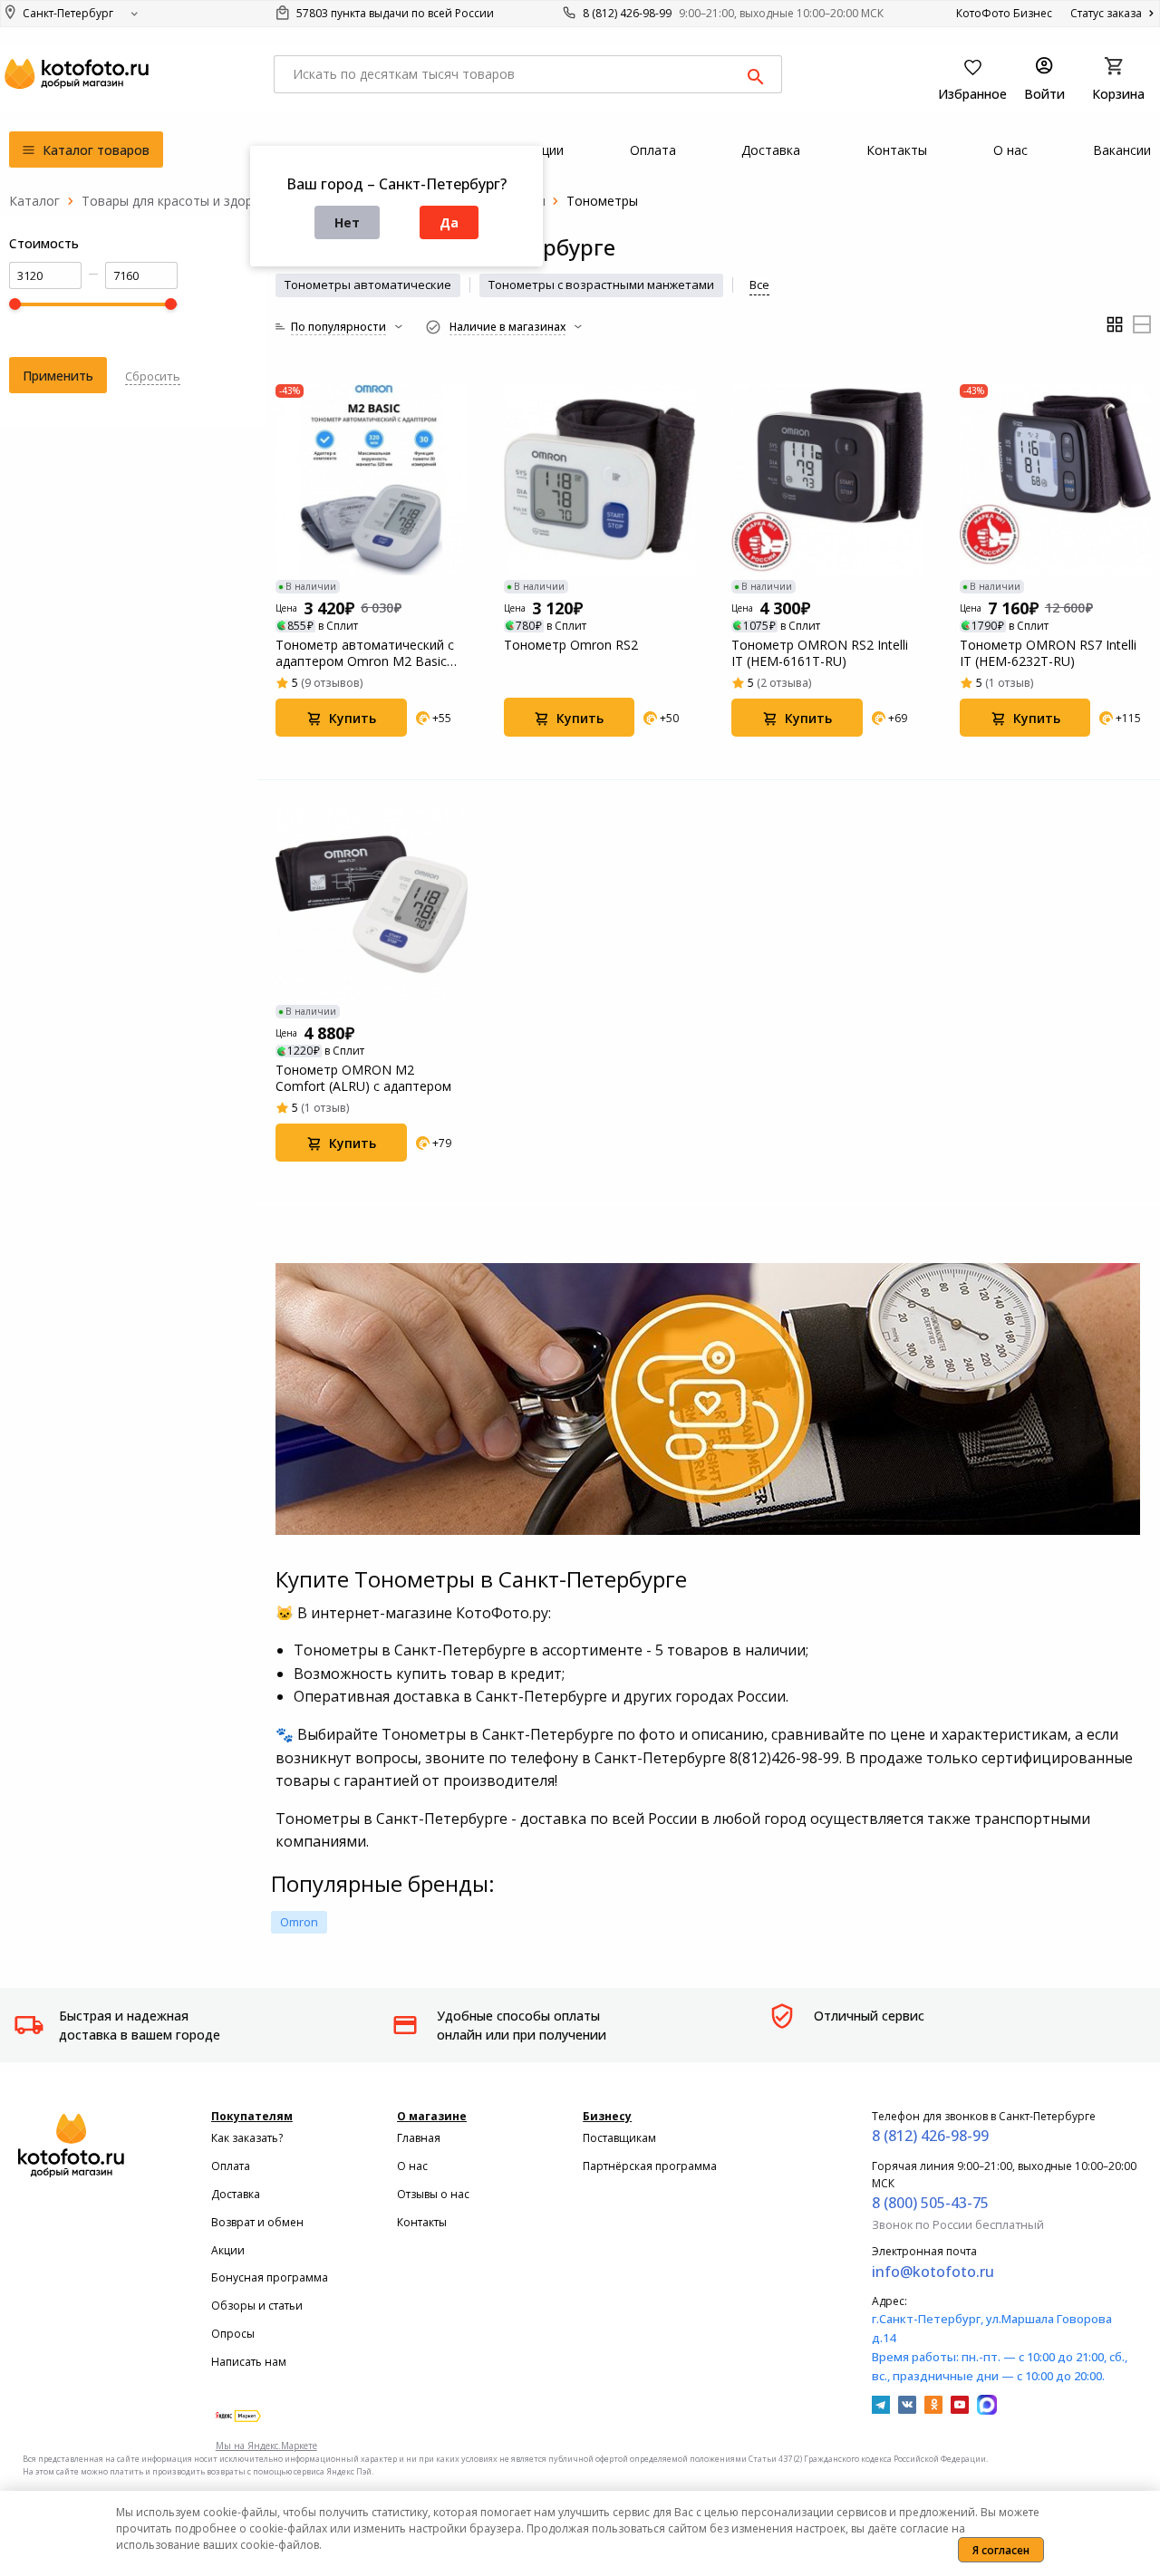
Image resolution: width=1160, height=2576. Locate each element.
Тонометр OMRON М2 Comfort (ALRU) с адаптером (363, 1078)
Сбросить (153, 376)
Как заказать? (247, 2138)
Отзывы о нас (433, 2194)
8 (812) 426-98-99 (627, 13)
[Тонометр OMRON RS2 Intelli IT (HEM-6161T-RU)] (827, 480)
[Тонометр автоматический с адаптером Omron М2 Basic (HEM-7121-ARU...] (372, 480)
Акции (228, 2250)
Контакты (422, 2222)
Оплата (231, 2166)
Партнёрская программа (650, 2166)
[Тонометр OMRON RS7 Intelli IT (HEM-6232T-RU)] (1056, 480)
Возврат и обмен (257, 2222)
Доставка (236, 2194)
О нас (412, 2166)
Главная (419, 2138)
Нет (347, 222)
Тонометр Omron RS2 (571, 645)
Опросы (233, 2334)
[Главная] (34, 201)
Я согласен (1001, 2550)
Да (449, 222)
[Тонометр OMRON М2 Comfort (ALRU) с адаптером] (372, 905)
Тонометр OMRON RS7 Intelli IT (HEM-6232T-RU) (1048, 653)
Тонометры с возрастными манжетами (601, 285)
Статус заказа (1107, 13)
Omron (299, 1922)
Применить (58, 376)
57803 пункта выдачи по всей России (394, 13)
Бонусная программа (270, 2277)
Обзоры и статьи (257, 2306)
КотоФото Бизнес (1004, 13)
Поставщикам (619, 2138)
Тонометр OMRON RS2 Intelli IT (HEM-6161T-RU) (820, 653)
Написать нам (249, 2362)
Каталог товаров (94, 150)
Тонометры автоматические (368, 285)
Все (759, 285)
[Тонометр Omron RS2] (600, 480)
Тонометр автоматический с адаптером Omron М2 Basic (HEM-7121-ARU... (365, 653)
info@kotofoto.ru (933, 2272)
